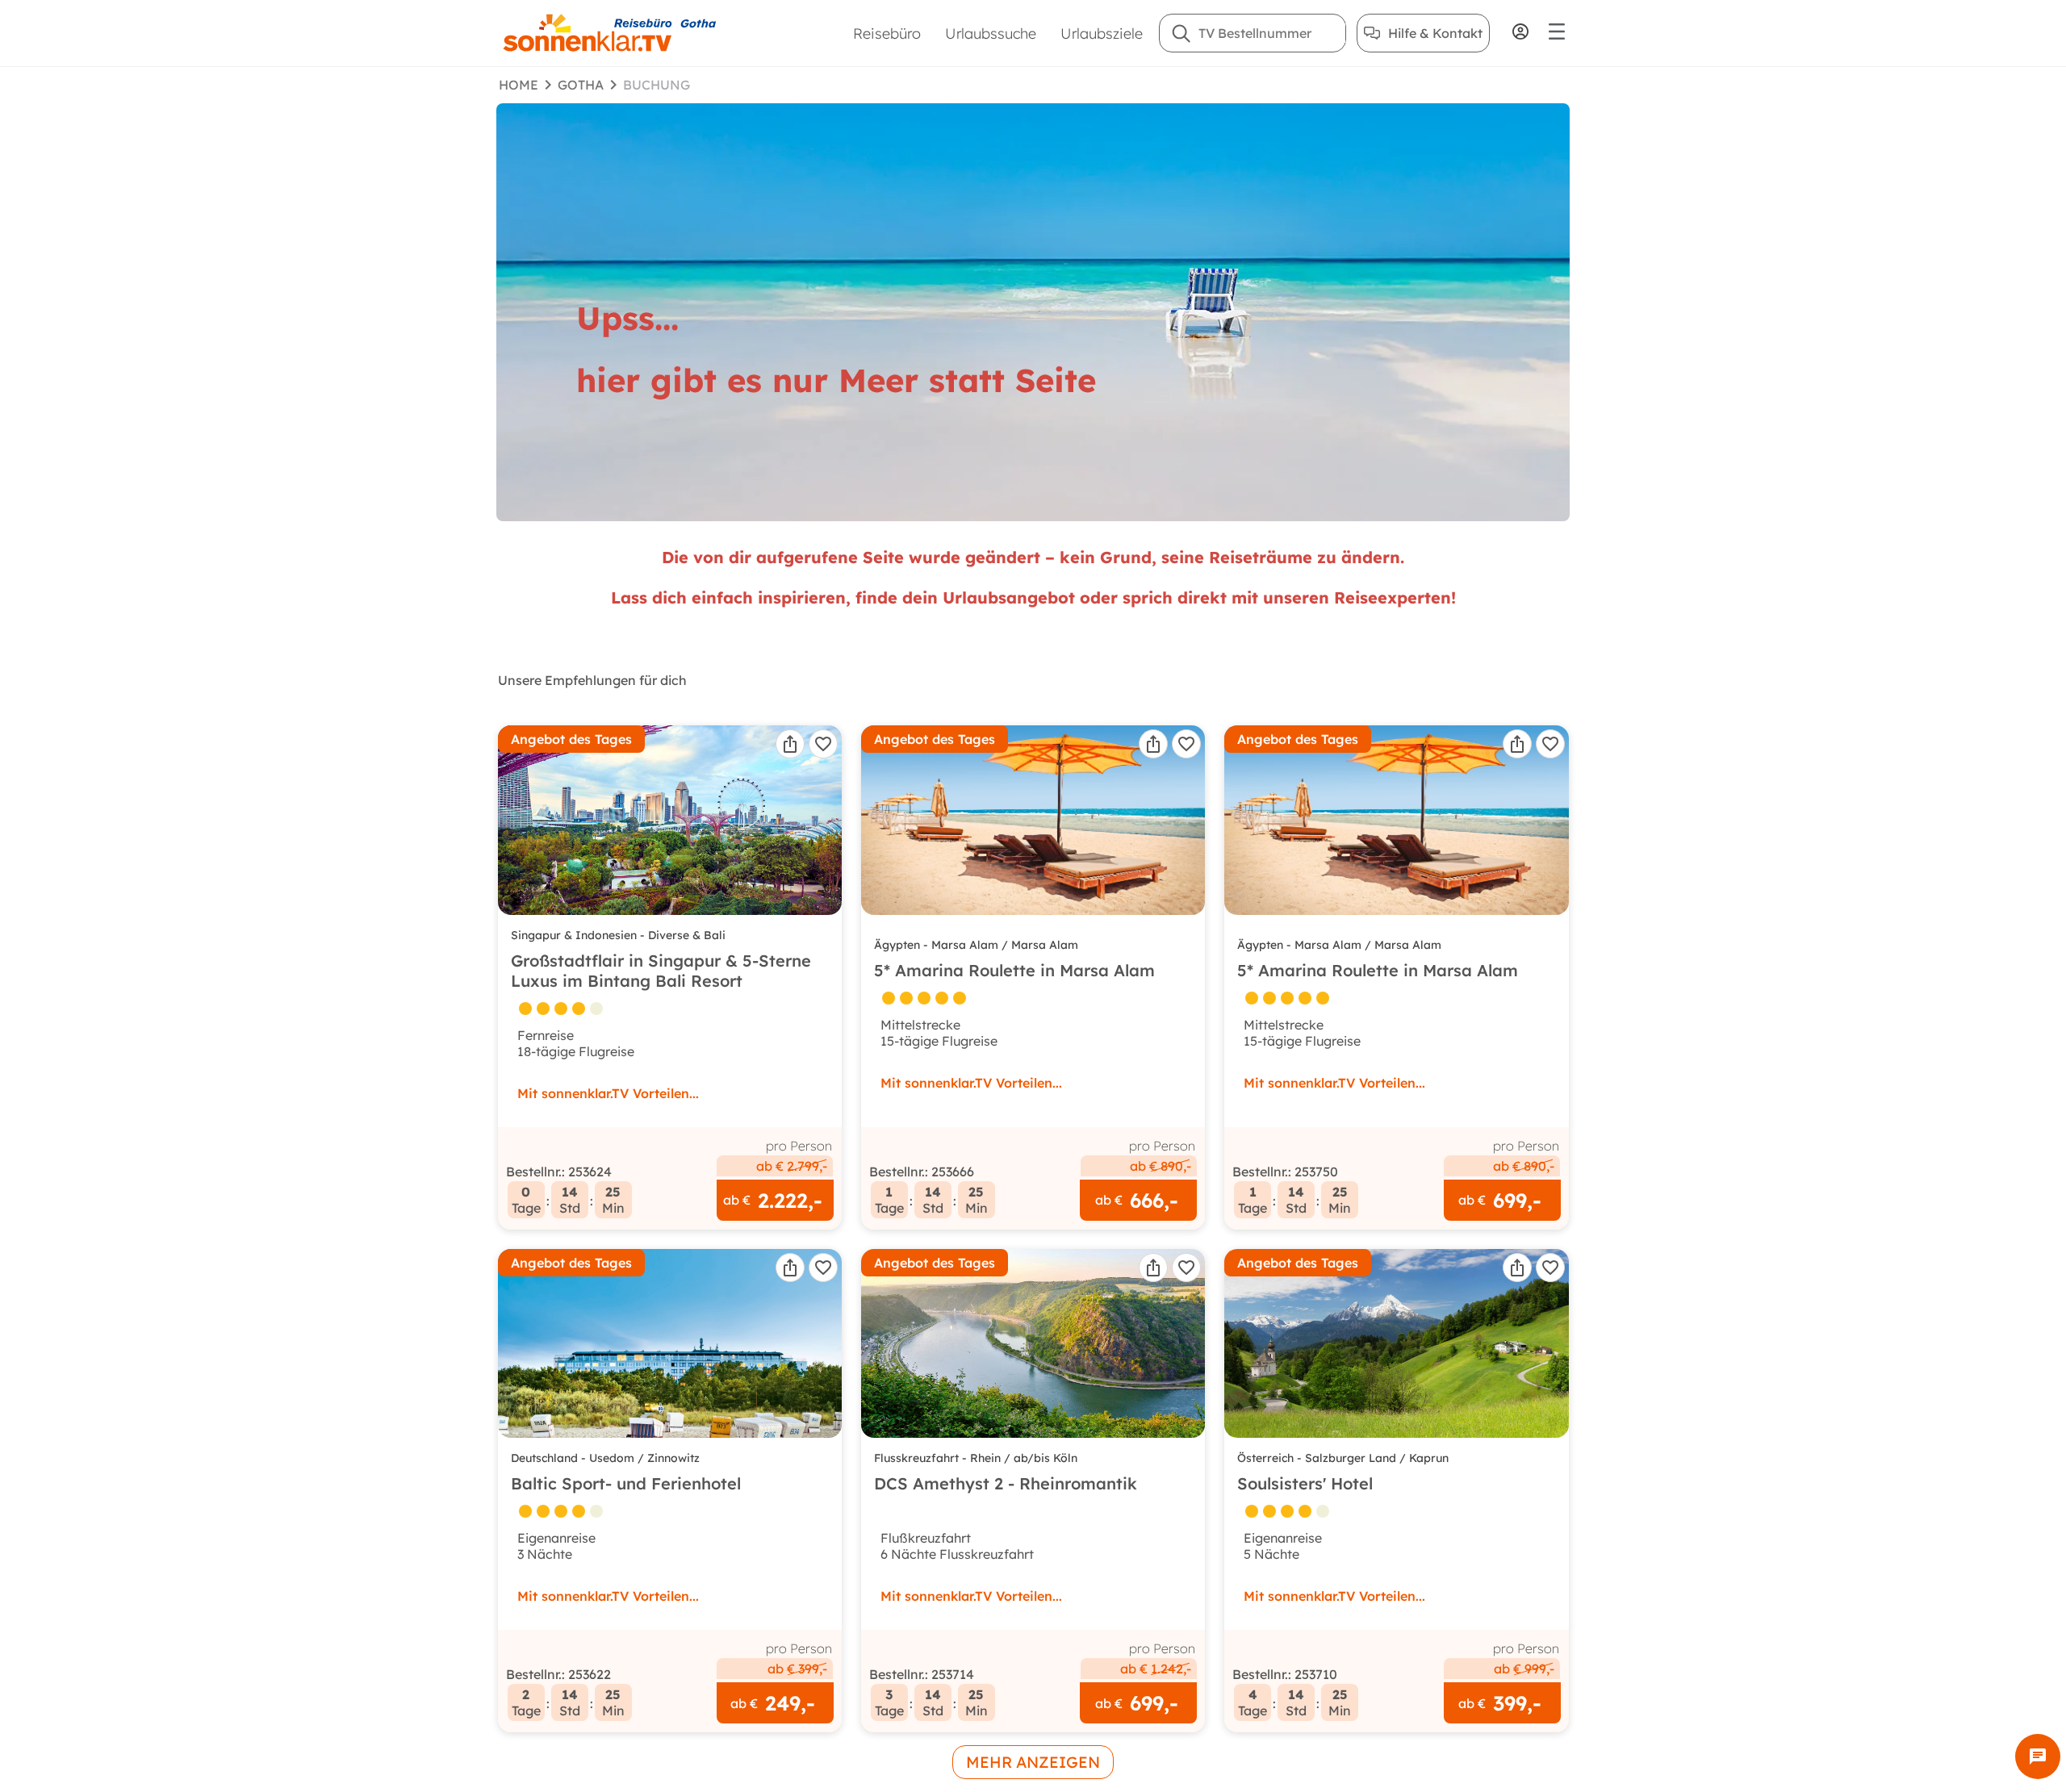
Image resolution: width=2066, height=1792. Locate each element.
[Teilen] (790, 744)
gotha (581, 85)
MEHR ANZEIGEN (1033, 1762)
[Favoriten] (823, 744)
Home (519, 85)
